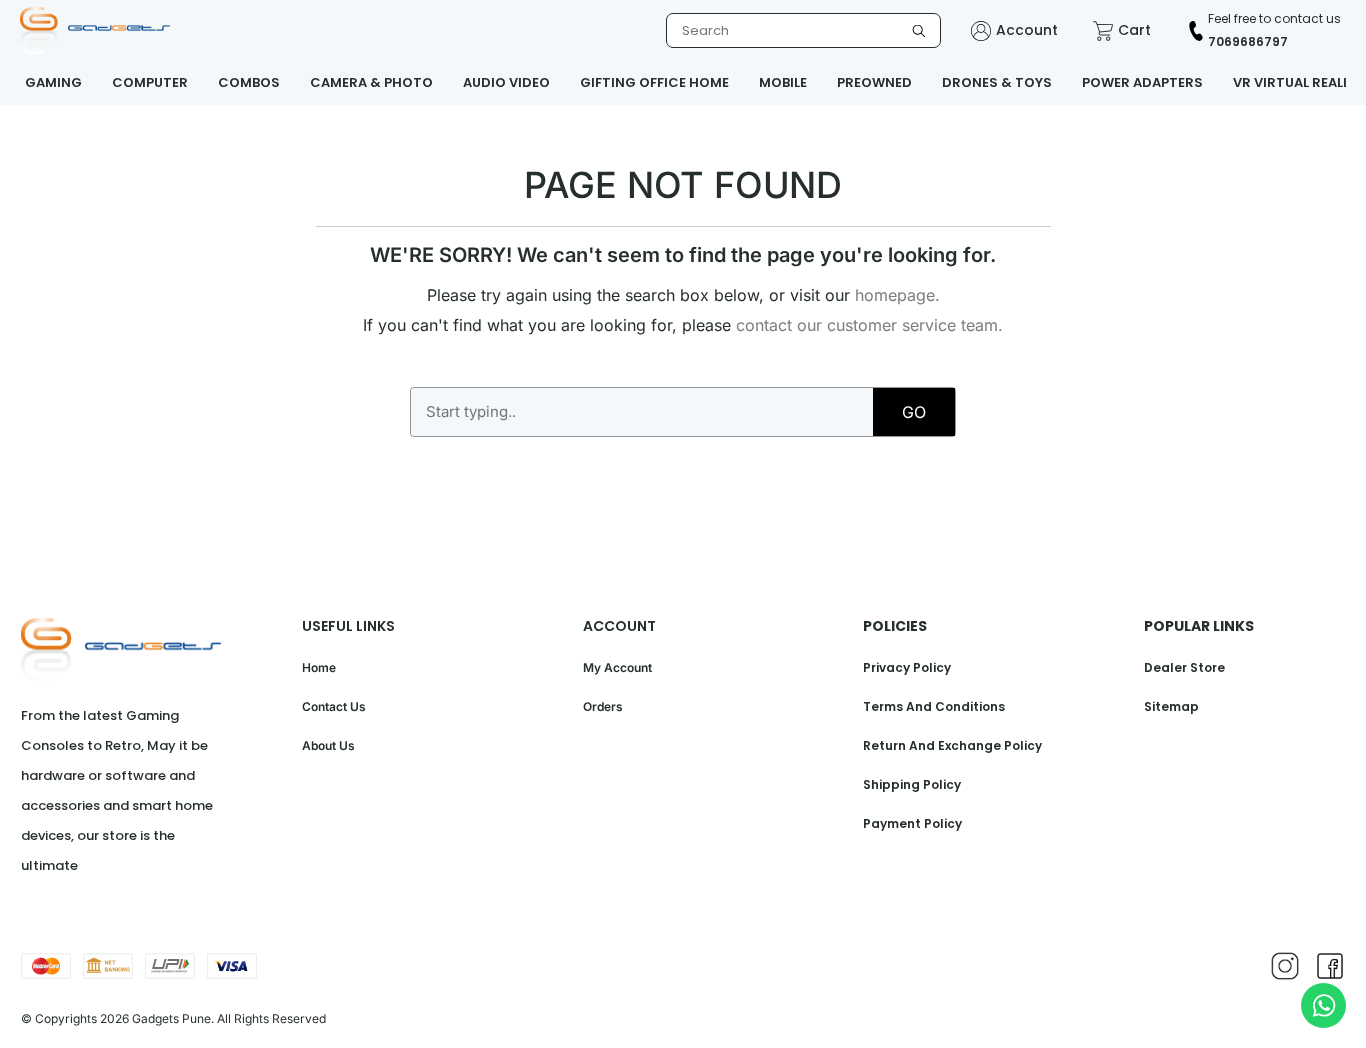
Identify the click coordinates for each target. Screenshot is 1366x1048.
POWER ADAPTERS (1142, 82)
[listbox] (803, 30)
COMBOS (249, 82)
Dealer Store (1184, 667)
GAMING (53, 82)
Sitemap (1171, 706)
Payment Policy (912, 823)
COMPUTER (150, 82)
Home (319, 667)
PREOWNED (874, 82)
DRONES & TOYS (997, 82)
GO (914, 412)
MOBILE (783, 82)
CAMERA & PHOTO (371, 82)
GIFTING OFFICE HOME (654, 82)
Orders (603, 706)
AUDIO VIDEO (506, 82)
